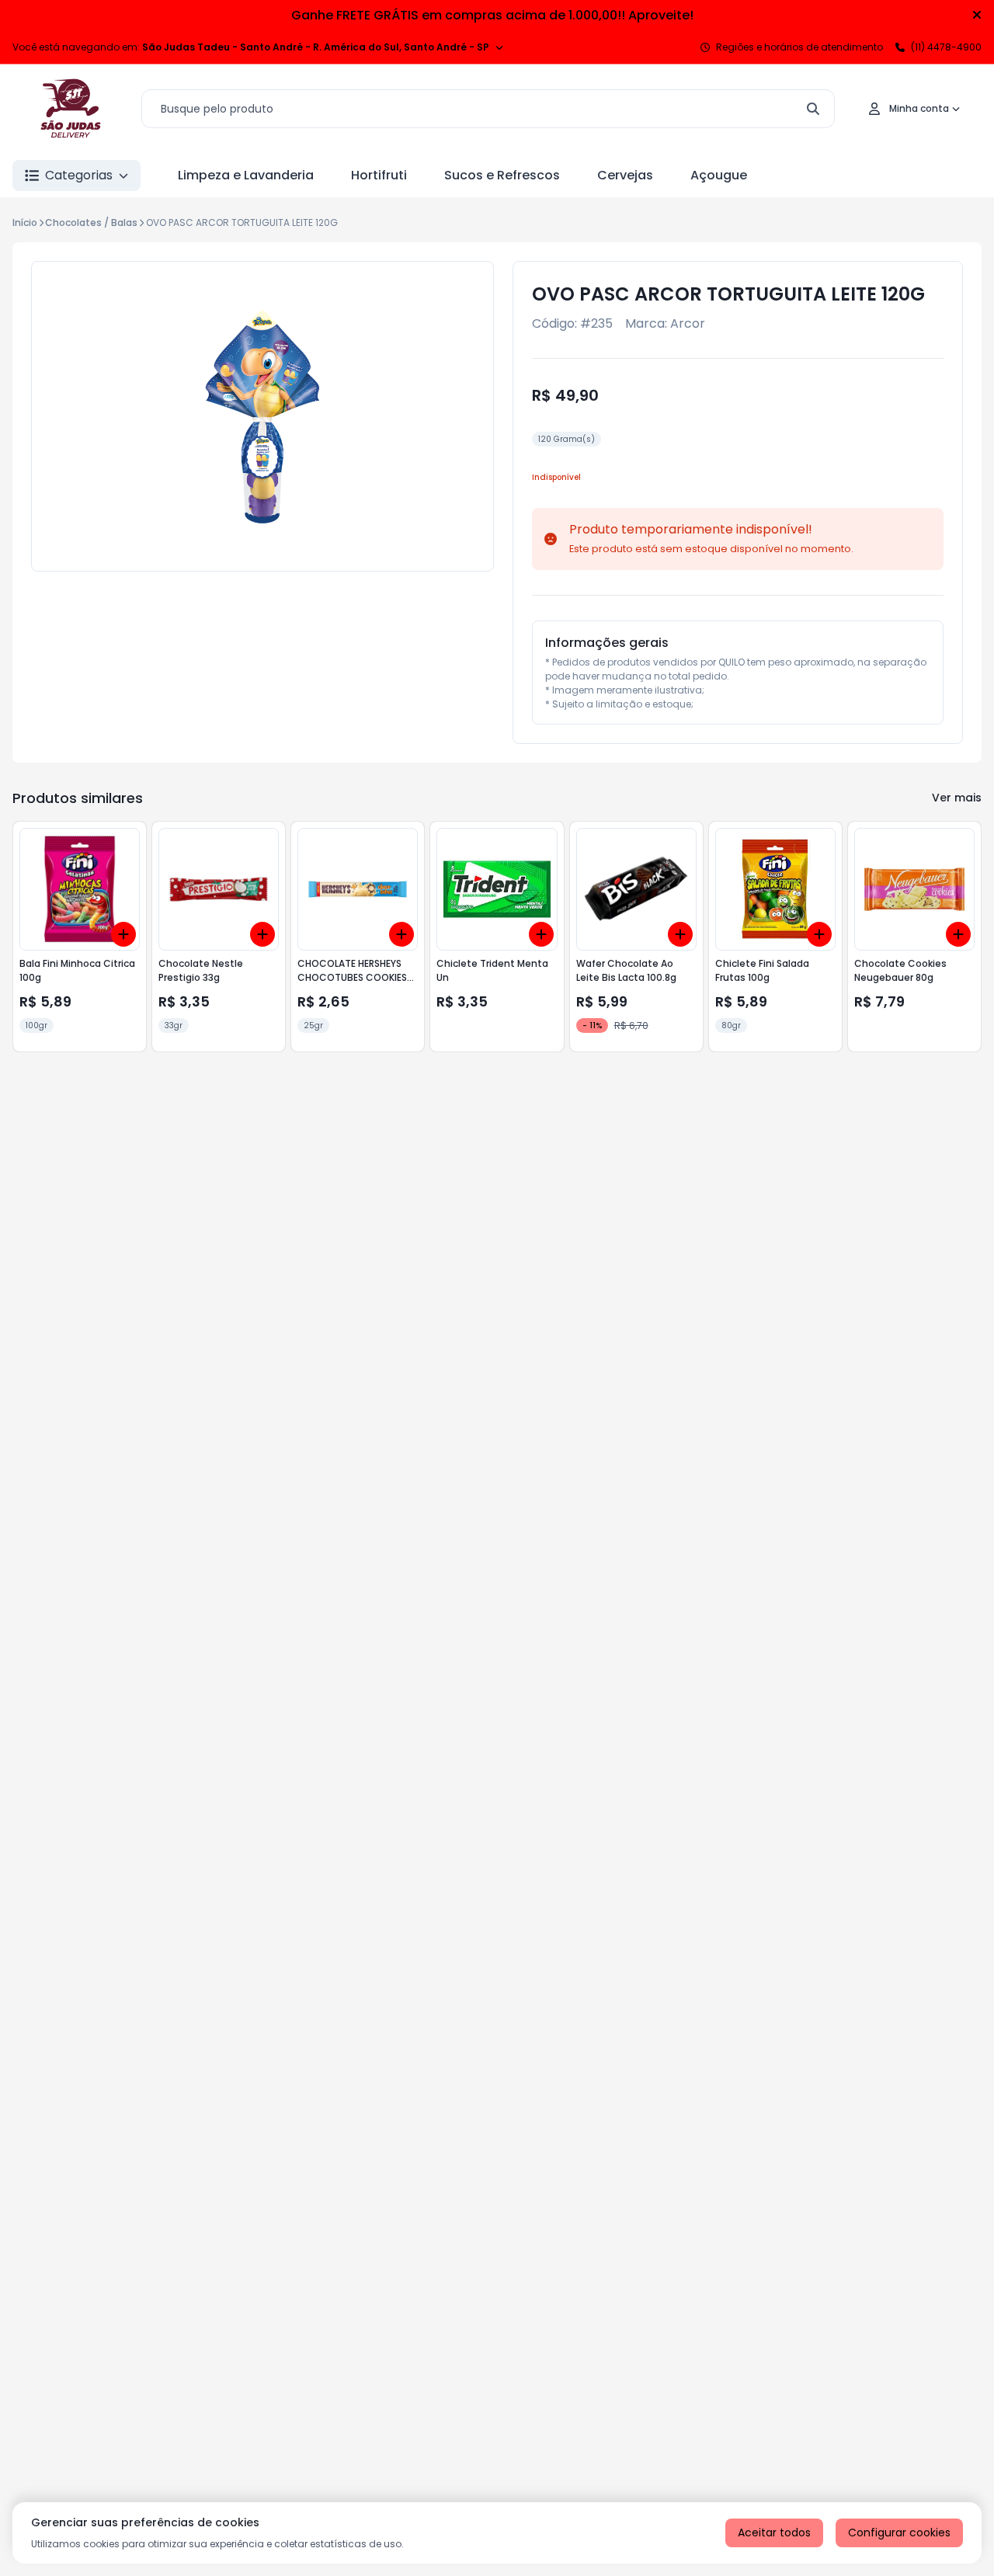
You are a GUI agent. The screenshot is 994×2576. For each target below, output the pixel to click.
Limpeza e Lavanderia (246, 175)
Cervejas (625, 175)
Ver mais (957, 798)
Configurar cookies (899, 2533)
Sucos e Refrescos (502, 175)
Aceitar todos (774, 2533)
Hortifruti (379, 175)
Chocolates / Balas (91, 222)
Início (25, 222)
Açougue (719, 175)
